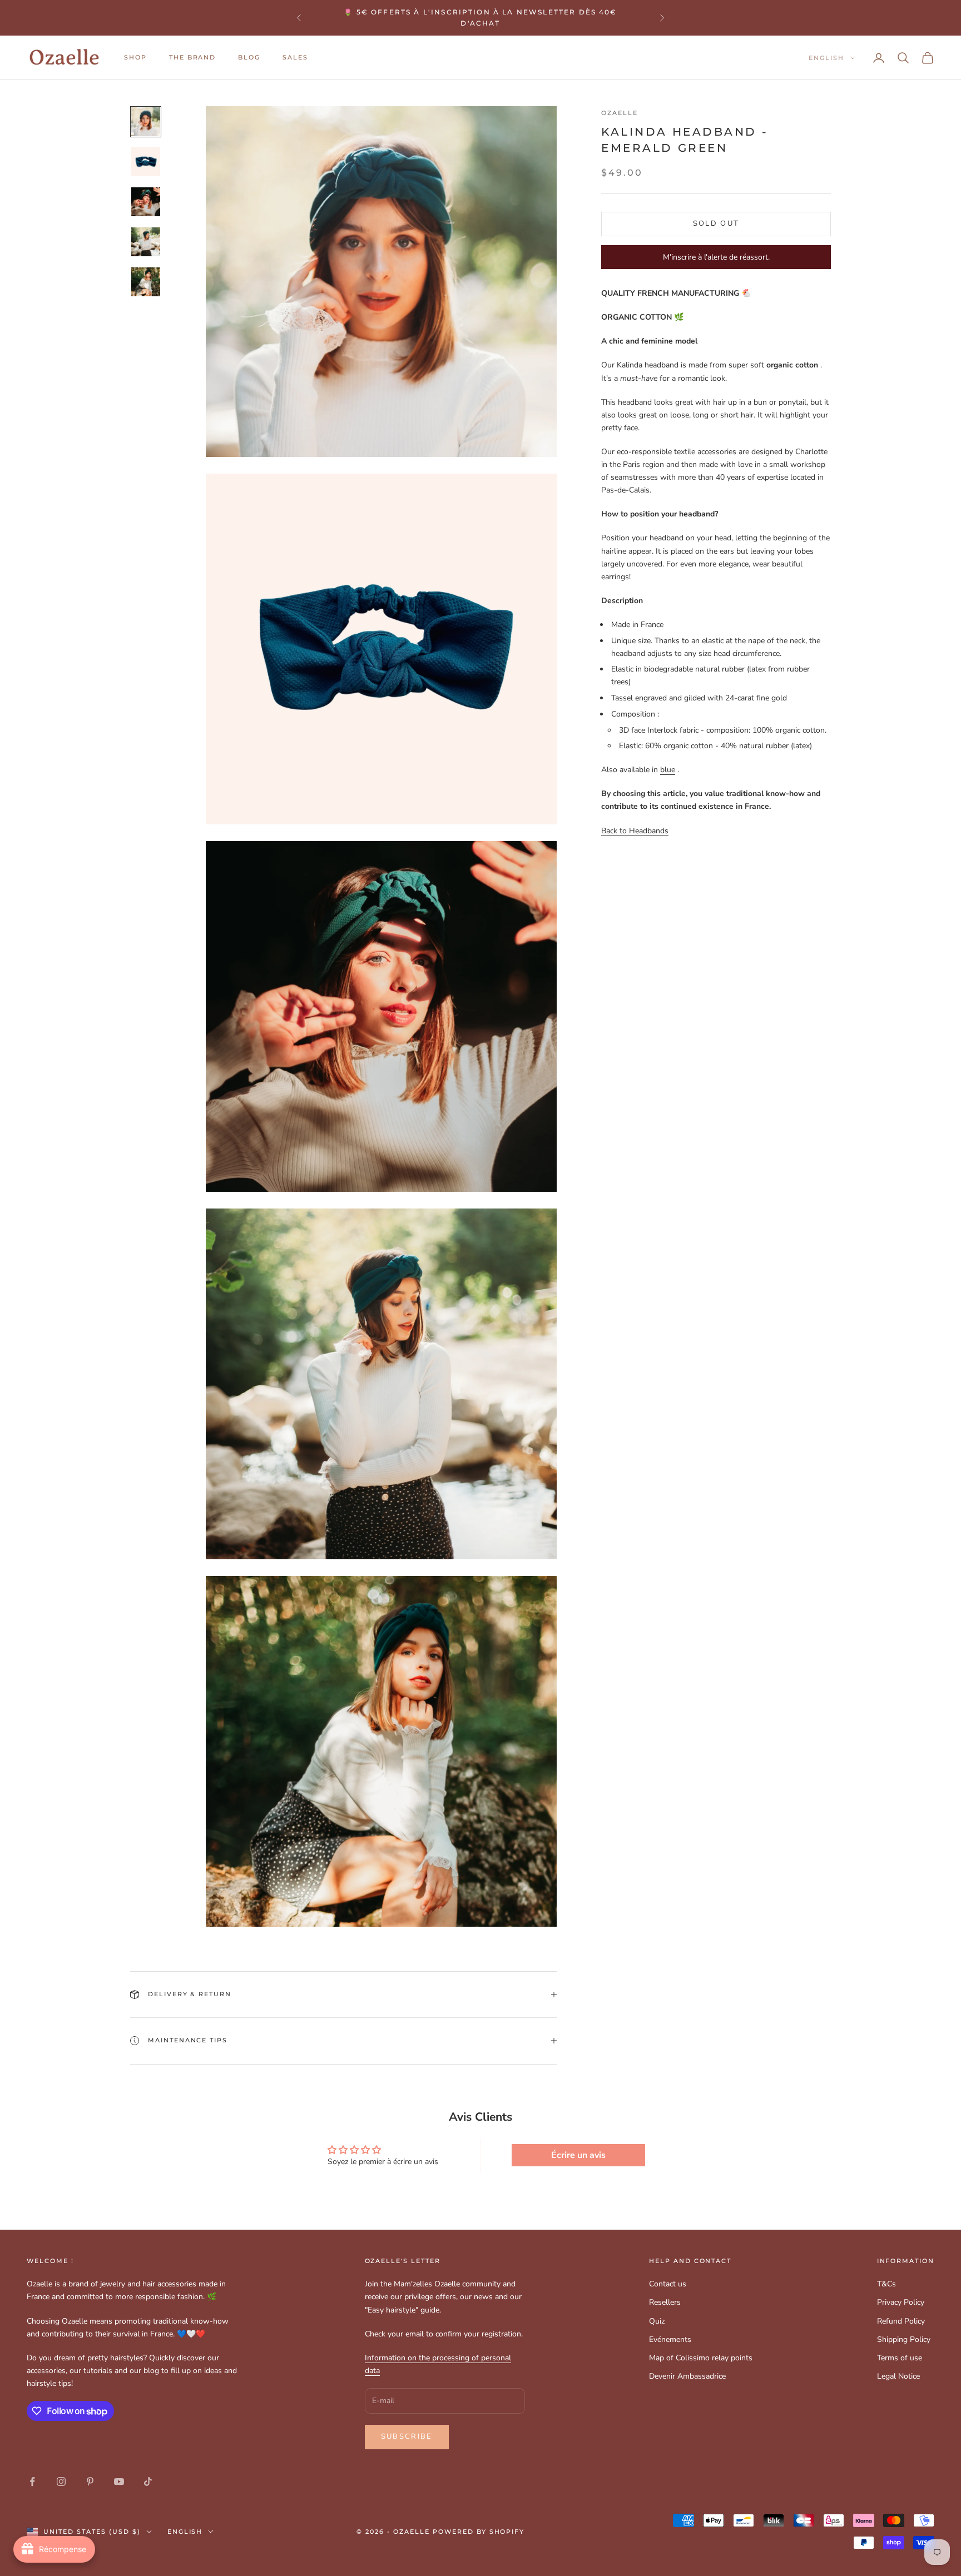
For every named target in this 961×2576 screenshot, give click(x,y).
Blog (249, 58)
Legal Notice (898, 2376)
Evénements (670, 2339)
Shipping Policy (904, 2339)
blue (668, 770)
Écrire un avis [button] (578, 2155)
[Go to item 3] (146, 202)
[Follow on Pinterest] (90, 2481)
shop (135, 58)
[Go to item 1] (146, 122)
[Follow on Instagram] (61, 2481)
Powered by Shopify (479, 2532)
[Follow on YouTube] (119, 2481)
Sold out (716, 223)
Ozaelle (620, 113)
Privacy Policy (901, 2302)
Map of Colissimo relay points (701, 2358)
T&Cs (886, 2284)
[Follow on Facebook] (32, 2481)
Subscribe (407, 2436)
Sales (295, 58)
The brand (193, 58)
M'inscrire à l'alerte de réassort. (716, 257)
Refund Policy (901, 2321)
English (826, 58)
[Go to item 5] (146, 282)
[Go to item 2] (146, 162)
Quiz (657, 2321)
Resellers (665, 2302)
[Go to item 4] (146, 242)
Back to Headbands (635, 830)
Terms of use (900, 2358)
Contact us (668, 2284)
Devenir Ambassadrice (687, 2376)
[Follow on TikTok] (148, 2481)
